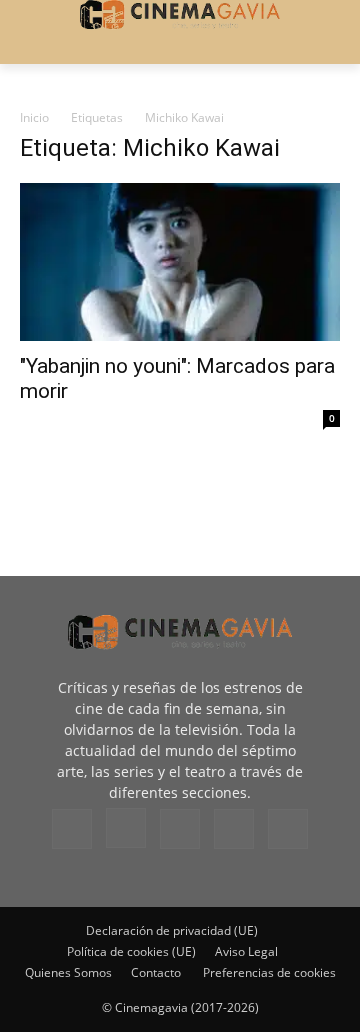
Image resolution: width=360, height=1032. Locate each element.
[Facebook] (72, 829)
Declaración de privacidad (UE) (172, 930)
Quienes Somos (68, 972)
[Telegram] (180, 829)
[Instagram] (126, 828)
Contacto (156, 972)
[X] (234, 829)
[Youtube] (288, 829)
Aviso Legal (246, 951)
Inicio (34, 117)
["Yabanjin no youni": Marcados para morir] (180, 262)
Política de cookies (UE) (131, 951)
